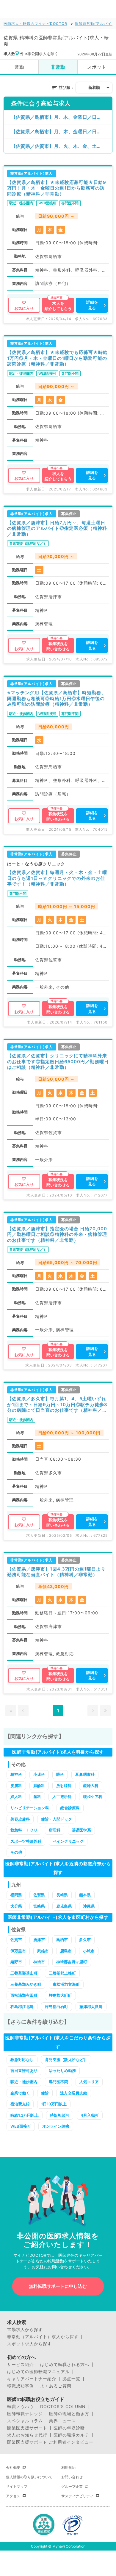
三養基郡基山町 (24, 1973)
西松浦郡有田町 (24, 1995)
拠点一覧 (71, 2379)
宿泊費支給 (20, 2104)
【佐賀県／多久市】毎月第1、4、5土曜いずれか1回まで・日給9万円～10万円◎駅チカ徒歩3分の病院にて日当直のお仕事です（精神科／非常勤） (57, 1405)
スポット (97, 67)
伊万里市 (18, 1951)
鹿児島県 (64, 1906)
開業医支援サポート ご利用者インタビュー (50, 2442)
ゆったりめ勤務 (62, 2070)
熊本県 (85, 1895)
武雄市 (43, 1951)
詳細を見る (92, 305)
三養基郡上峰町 (62, 1973)
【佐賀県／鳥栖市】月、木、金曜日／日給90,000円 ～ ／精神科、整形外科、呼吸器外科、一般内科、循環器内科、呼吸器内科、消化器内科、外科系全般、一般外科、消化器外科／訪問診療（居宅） (62, 117)
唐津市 (39, 1940)
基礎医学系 (81, 1830)
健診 (45, 2093)
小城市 (89, 1951)
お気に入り (24, 308)
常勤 (19, 67)
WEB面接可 (21, 2126)
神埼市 (39, 1962)
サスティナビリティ (77, 2496)
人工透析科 (62, 1797)
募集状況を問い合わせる (58, 646)
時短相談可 (60, 2115)
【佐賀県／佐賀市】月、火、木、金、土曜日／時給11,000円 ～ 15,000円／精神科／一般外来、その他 (62, 146)
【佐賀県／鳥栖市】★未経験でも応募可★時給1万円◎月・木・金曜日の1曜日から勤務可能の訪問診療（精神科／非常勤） (57, 358)
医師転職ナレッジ (25, 2414)
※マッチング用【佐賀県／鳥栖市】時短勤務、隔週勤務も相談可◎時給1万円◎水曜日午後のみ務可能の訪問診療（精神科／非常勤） (57, 698)
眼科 (60, 1774)
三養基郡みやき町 (26, 1984)
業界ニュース (62, 2421)
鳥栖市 (62, 1940)
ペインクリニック (68, 1841)
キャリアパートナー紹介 (32, 2379)
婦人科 (16, 1797)
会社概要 (13, 2467)
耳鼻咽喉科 (85, 1774)
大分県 (16, 1906)
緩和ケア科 (93, 1797)
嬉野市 (16, 1962)
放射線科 (64, 1786)
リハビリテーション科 (30, 1808)
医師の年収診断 (69, 2428)
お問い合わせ (72, 2477)
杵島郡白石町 (57, 2006)
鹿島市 (66, 1951)
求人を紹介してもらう (58, 306)
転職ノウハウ (21, 2407)
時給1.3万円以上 (25, 2115)
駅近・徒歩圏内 (24, 2082)
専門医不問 (58, 2082)
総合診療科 (70, 1808)
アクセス (13, 2496)
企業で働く (20, 2093)
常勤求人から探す (25, 2330)
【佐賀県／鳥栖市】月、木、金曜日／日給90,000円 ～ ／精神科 (62, 131)
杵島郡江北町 (22, 2006)
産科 (37, 1797)
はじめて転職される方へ (65, 2365)
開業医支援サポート (27, 2428)
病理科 (55, 1830)
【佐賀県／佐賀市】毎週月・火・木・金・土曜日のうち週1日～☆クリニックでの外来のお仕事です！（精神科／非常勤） (57, 878)
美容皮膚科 (20, 1819)
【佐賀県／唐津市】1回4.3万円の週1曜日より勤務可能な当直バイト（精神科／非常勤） (56, 1572)
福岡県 (16, 1895)
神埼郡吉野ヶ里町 (72, 1962)
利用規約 (68, 2467)
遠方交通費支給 (74, 2093)
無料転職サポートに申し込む (58, 2286)
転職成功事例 (21, 2386)
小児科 (39, 1774)
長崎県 (62, 1895)
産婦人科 (91, 1786)
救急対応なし (22, 2059)
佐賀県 (39, 1895)
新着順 (94, 87)
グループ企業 (72, 2486)
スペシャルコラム (25, 2421)
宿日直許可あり (24, 2070)
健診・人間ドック (57, 1819)
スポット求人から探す (29, 2344)
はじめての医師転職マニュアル (38, 2372)
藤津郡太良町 (91, 2006)
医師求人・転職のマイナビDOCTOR (35, 24)
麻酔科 (39, 1786)
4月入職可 (90, 2115)
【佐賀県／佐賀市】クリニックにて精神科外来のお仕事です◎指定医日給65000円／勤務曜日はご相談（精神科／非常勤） (58, 1061)
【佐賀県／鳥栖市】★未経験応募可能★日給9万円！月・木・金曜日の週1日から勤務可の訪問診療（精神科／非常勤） (57, 188)
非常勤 (58, 67)
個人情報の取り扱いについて (29, 2477)
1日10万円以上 (54, 2104)
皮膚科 (16, 1786)
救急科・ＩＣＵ (24, 1830)
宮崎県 (39, 1906)
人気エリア (89, 2082)
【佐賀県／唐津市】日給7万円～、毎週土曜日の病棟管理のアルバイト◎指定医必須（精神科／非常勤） (57, 528)
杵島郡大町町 (60, 1995)
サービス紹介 (21, 2365)
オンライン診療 (56, 2126)
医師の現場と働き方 (69, 2414)
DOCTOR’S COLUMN (63, 2407)
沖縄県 (89, 1906)
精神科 (16, 1774)
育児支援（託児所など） (66, 2059)
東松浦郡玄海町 (66, 1984)
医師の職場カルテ (71, 2435)
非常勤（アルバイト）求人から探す (43, 2337)
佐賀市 (16, 1940)
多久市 (85, 1940)
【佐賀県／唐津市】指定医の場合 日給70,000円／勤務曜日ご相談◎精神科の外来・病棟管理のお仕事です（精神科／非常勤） (57, 1234)
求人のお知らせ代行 (27, 2435)
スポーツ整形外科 (26, 1841)
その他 (16, 1852)
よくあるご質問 (56, 2386)
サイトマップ (17, 2486)
